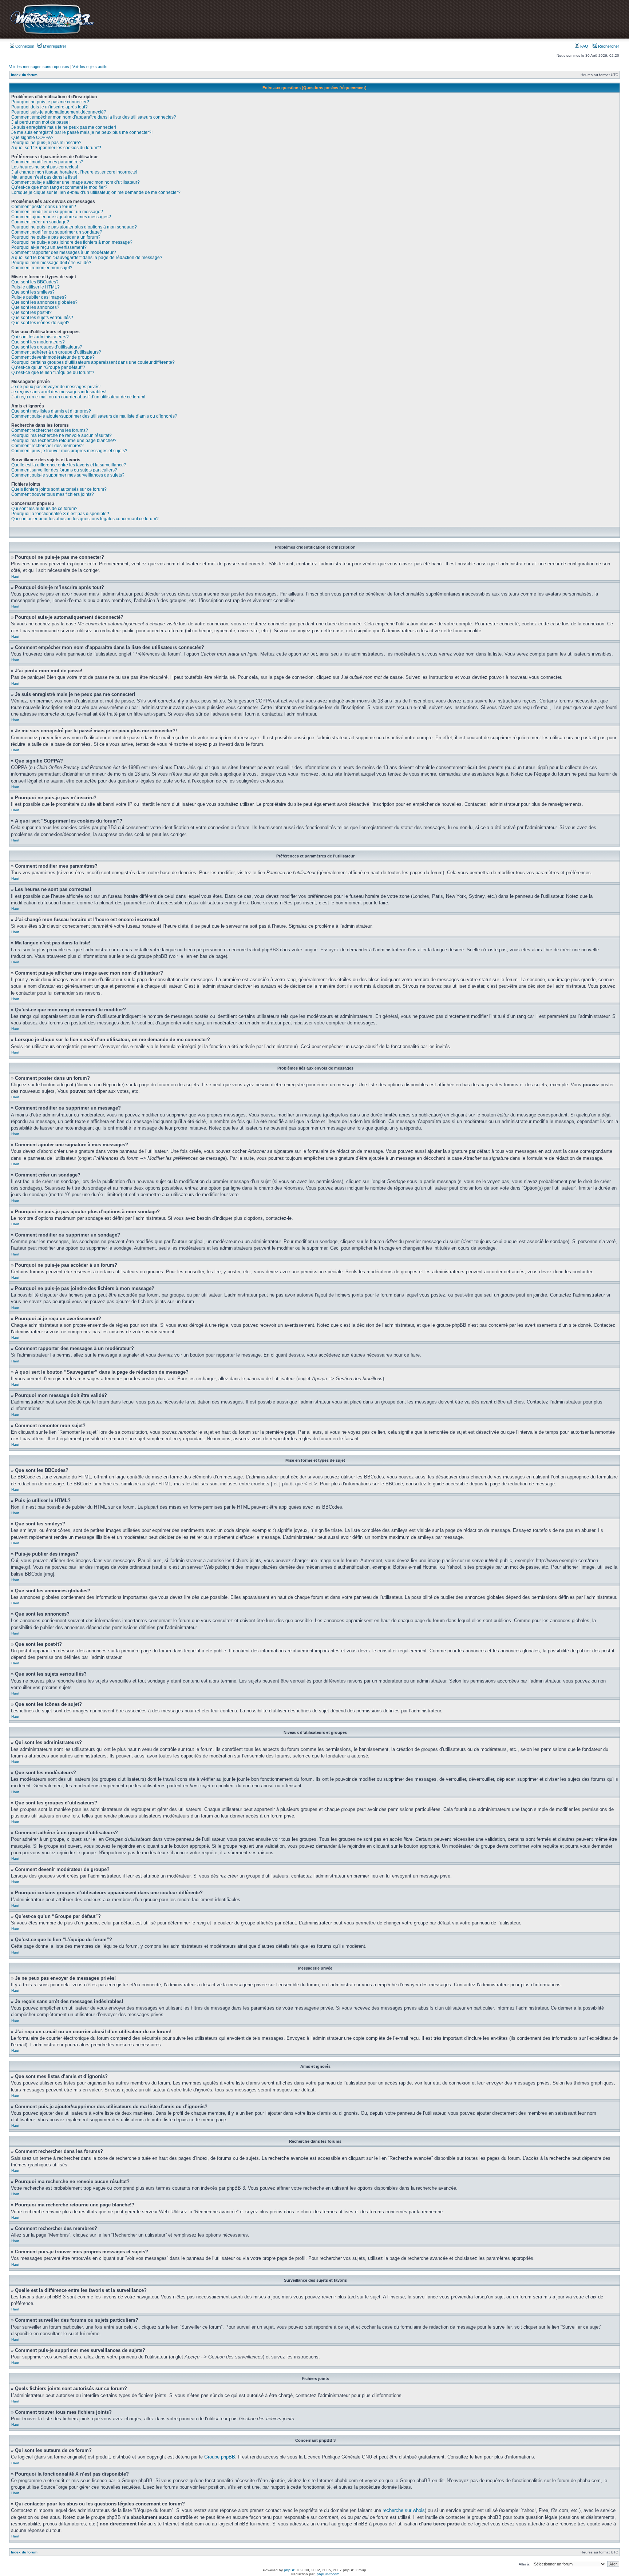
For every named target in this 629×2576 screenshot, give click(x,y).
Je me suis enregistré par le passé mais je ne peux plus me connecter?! (82, 132)
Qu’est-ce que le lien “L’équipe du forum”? (53, 373)
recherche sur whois (404, 2510)
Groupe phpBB (220, 2457)
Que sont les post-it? (31, 312)
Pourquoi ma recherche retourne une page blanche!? (64, 441)
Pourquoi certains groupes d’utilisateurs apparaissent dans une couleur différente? (93, 362)
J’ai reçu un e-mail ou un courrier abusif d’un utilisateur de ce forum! (78, 397)
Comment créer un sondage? (40, 222)
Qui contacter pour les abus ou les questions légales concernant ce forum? (85, 519)
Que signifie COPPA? (32, 138)
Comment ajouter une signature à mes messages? (61, 217)
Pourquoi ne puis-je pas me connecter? (50, 102)
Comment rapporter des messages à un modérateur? (64, 252)
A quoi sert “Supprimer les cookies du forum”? (56, 148)
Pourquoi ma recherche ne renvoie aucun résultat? (62, 435)
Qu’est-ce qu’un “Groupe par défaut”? (48, 367)
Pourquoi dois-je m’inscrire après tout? (50, 107)
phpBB (290, 2570)
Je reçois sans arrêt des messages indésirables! (59, 392)
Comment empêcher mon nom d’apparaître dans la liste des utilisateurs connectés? (94, 117)
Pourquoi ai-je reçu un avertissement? (49, 247)
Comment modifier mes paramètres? (47, 162)
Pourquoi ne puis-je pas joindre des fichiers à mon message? (72, 242)
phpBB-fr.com (328, 2574)
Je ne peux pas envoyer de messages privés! (56, 387)
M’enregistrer (54, 46)
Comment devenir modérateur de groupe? (53, 357)
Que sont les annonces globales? (44, 302)
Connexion (24, 46)
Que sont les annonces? (35, 307)
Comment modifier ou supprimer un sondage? (57, 232)
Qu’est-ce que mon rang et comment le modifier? (59, 187)
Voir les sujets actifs (90, 67)
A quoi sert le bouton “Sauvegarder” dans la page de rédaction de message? (87, 258)
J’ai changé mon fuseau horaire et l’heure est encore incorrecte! (74, 172)
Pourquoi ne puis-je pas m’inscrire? (46, 143)
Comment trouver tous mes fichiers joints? (53, 494)
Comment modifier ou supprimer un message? (57, 212)
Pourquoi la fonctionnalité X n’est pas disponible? (60, 514)
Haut (15, 576)
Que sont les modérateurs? (38, 342)
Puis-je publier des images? (39, 297)
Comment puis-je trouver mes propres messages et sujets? (69, 451)
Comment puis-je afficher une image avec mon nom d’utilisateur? (76, 182)
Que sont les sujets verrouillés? (42, 318)
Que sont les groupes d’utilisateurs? (47, 347)
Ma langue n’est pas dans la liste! (44, 177)
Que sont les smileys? (33, 292)
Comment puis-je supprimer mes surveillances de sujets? (68, 475)
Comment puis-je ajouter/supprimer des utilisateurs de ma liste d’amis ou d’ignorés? (94, 416)
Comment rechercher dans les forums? (50, 430)
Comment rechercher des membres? (48, 446)
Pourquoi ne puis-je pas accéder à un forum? (56, 237)
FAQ (584, 46)
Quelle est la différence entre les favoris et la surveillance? (69, 465)
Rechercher (608, 46)
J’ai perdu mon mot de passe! (40, 122)
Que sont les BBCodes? (35, 282)
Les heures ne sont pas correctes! (45, 167)
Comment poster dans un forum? (44, 207)
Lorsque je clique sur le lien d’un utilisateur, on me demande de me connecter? (96, 192)
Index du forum (24, 75)
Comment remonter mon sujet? (42, 268)
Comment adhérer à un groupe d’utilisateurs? (56, 352)
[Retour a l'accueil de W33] (52, 34)
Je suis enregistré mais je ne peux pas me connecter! (64, 127)
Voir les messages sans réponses (39, 67)
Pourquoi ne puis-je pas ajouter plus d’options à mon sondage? (74, 227)
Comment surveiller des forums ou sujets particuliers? (64, 470)
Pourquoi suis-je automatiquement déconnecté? (59, 112)
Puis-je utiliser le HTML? (35, 287)
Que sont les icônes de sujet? (40, 323)
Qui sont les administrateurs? (40, 337)
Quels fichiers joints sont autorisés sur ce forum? (59, 489)
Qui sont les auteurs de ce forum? (44, 509)
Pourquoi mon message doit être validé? (51, 263)
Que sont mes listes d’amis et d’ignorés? (51, 411)
